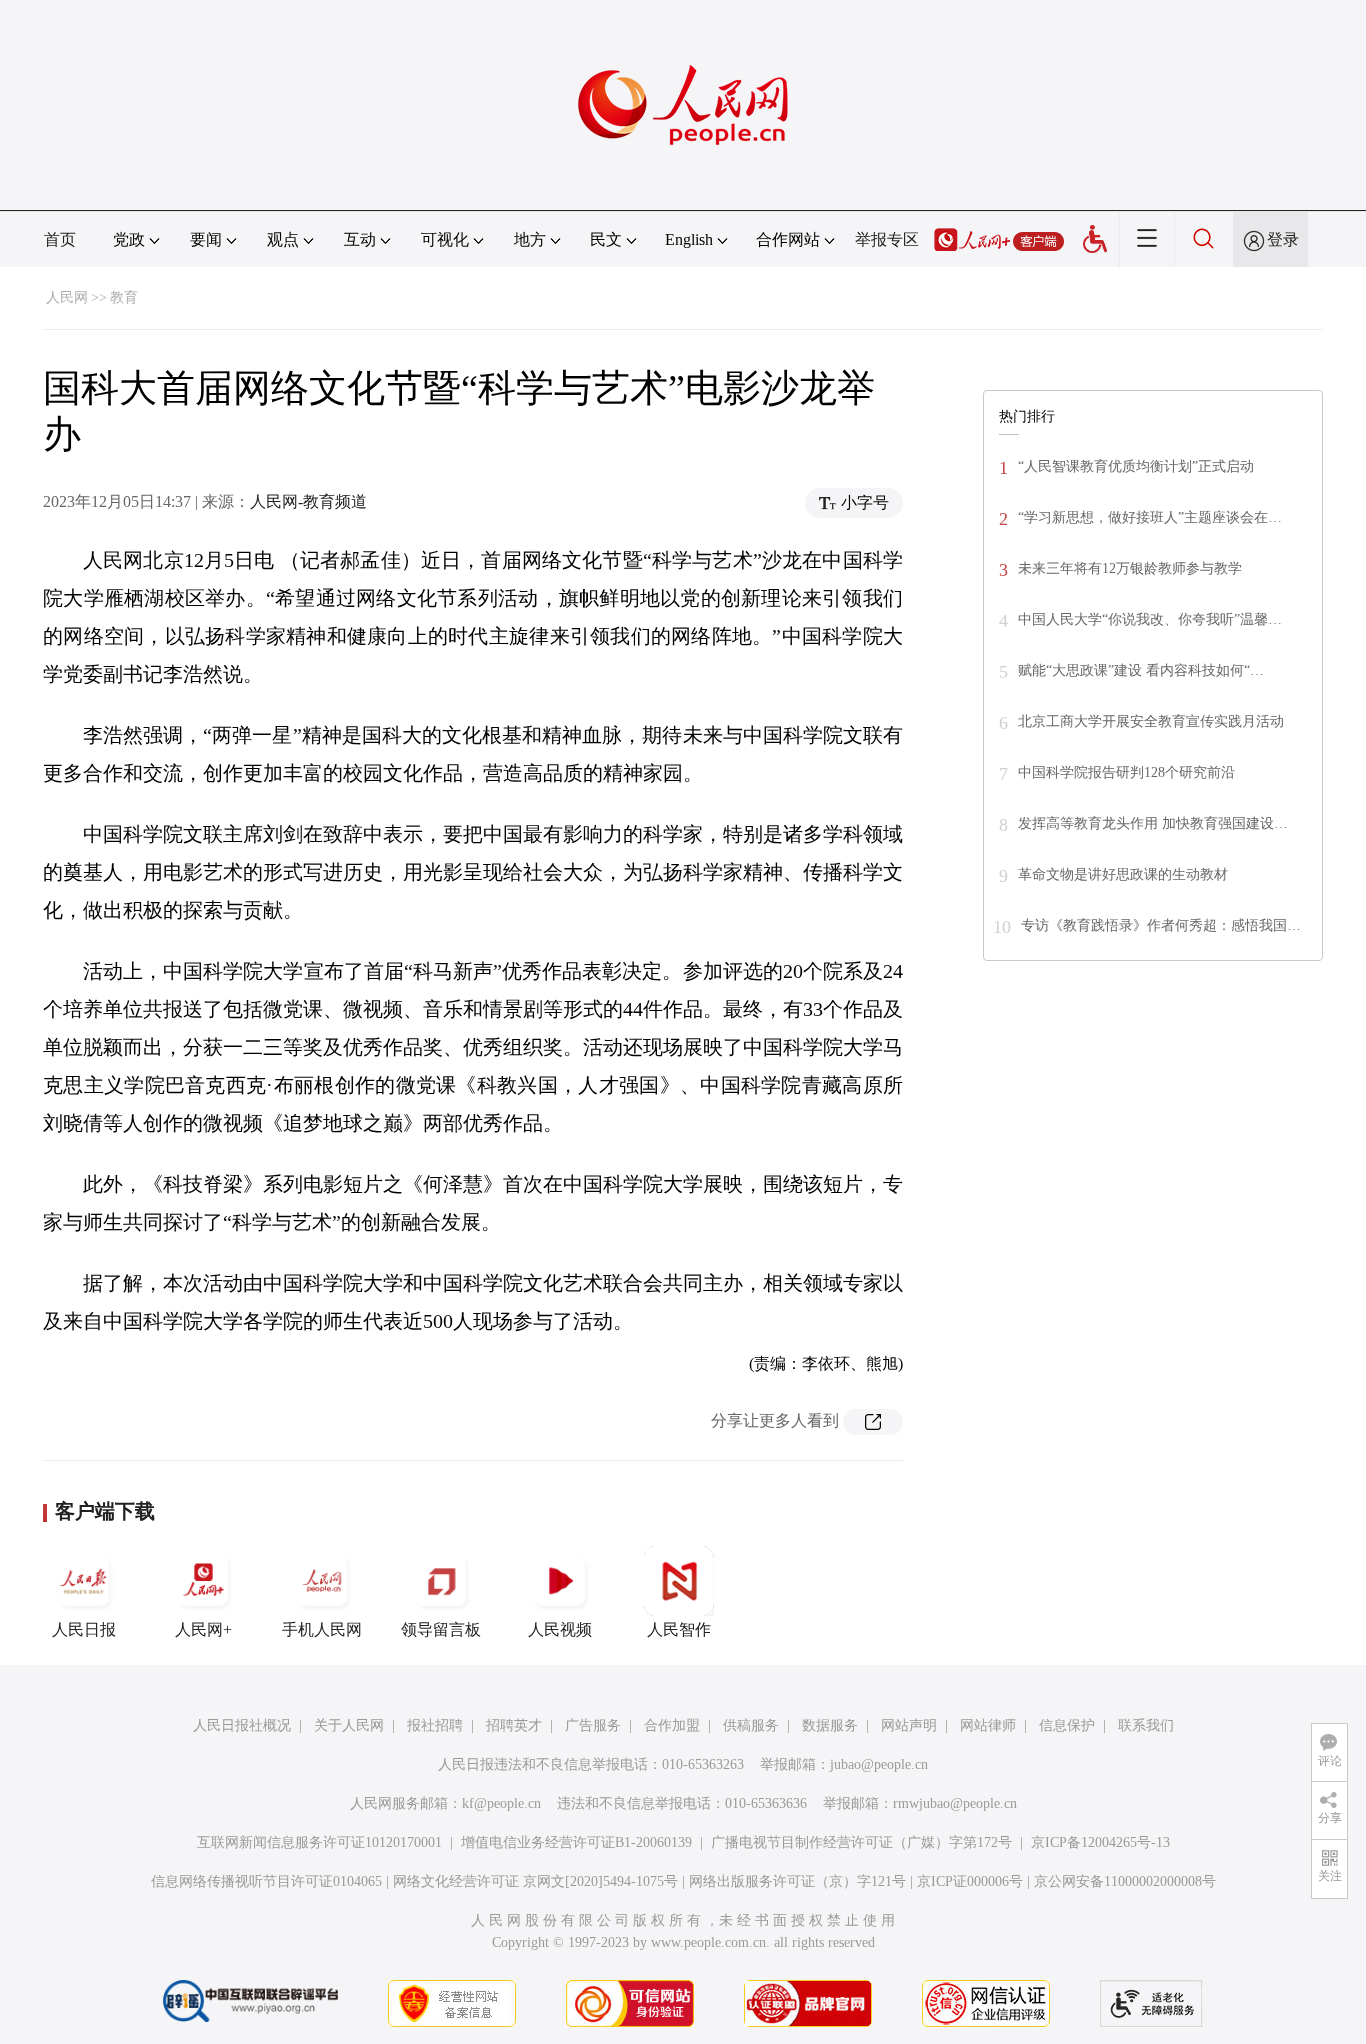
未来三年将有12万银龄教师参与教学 (1130, 568)
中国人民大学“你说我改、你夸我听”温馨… (1150, 619)
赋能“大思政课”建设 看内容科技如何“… (1141, 670)
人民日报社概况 (242, 1725)
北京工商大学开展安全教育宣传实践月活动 (1151, 721)
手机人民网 (322, 1629)
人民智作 (679, 1629)
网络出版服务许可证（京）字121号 (797, 1881)
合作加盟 (672, 1725)
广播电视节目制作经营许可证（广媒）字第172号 (861, 1842)
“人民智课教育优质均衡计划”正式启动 (1136, 466)
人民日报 (84, 1629)
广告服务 (593, 1725)
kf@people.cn (501, 1803)
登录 (1283, 239)
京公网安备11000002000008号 (1125, 1881)
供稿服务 (751, 1725)
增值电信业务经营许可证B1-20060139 (576, 1842)
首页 (60, 239)
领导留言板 (441, 1629)
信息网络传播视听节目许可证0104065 (266, 1881)
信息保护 (1067, 1725)
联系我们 (1146, 1725)
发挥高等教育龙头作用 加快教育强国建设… (1153, 823)
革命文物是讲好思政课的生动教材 (1123, 874)
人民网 (67, 297)
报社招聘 (435, 1725)
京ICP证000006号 (970, 1881)
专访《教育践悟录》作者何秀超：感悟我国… (1161, 925)
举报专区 (887, 239)
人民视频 (560, 1629)
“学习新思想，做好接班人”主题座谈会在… (1150, 517)
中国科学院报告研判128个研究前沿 (1126, 772)
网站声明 (909, 1725)
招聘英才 (514, 1725)
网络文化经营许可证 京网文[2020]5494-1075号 (535, 1881)
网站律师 (988, 1725)
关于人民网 (349, 1725)
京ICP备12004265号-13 (1100, 1842)
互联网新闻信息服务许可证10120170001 (319, 1842)
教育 (124, 297)
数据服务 (830, 1725)
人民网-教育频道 (308, 501)
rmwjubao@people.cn (955, 1803)
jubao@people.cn (879, 1764)
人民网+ (203, 1629)
